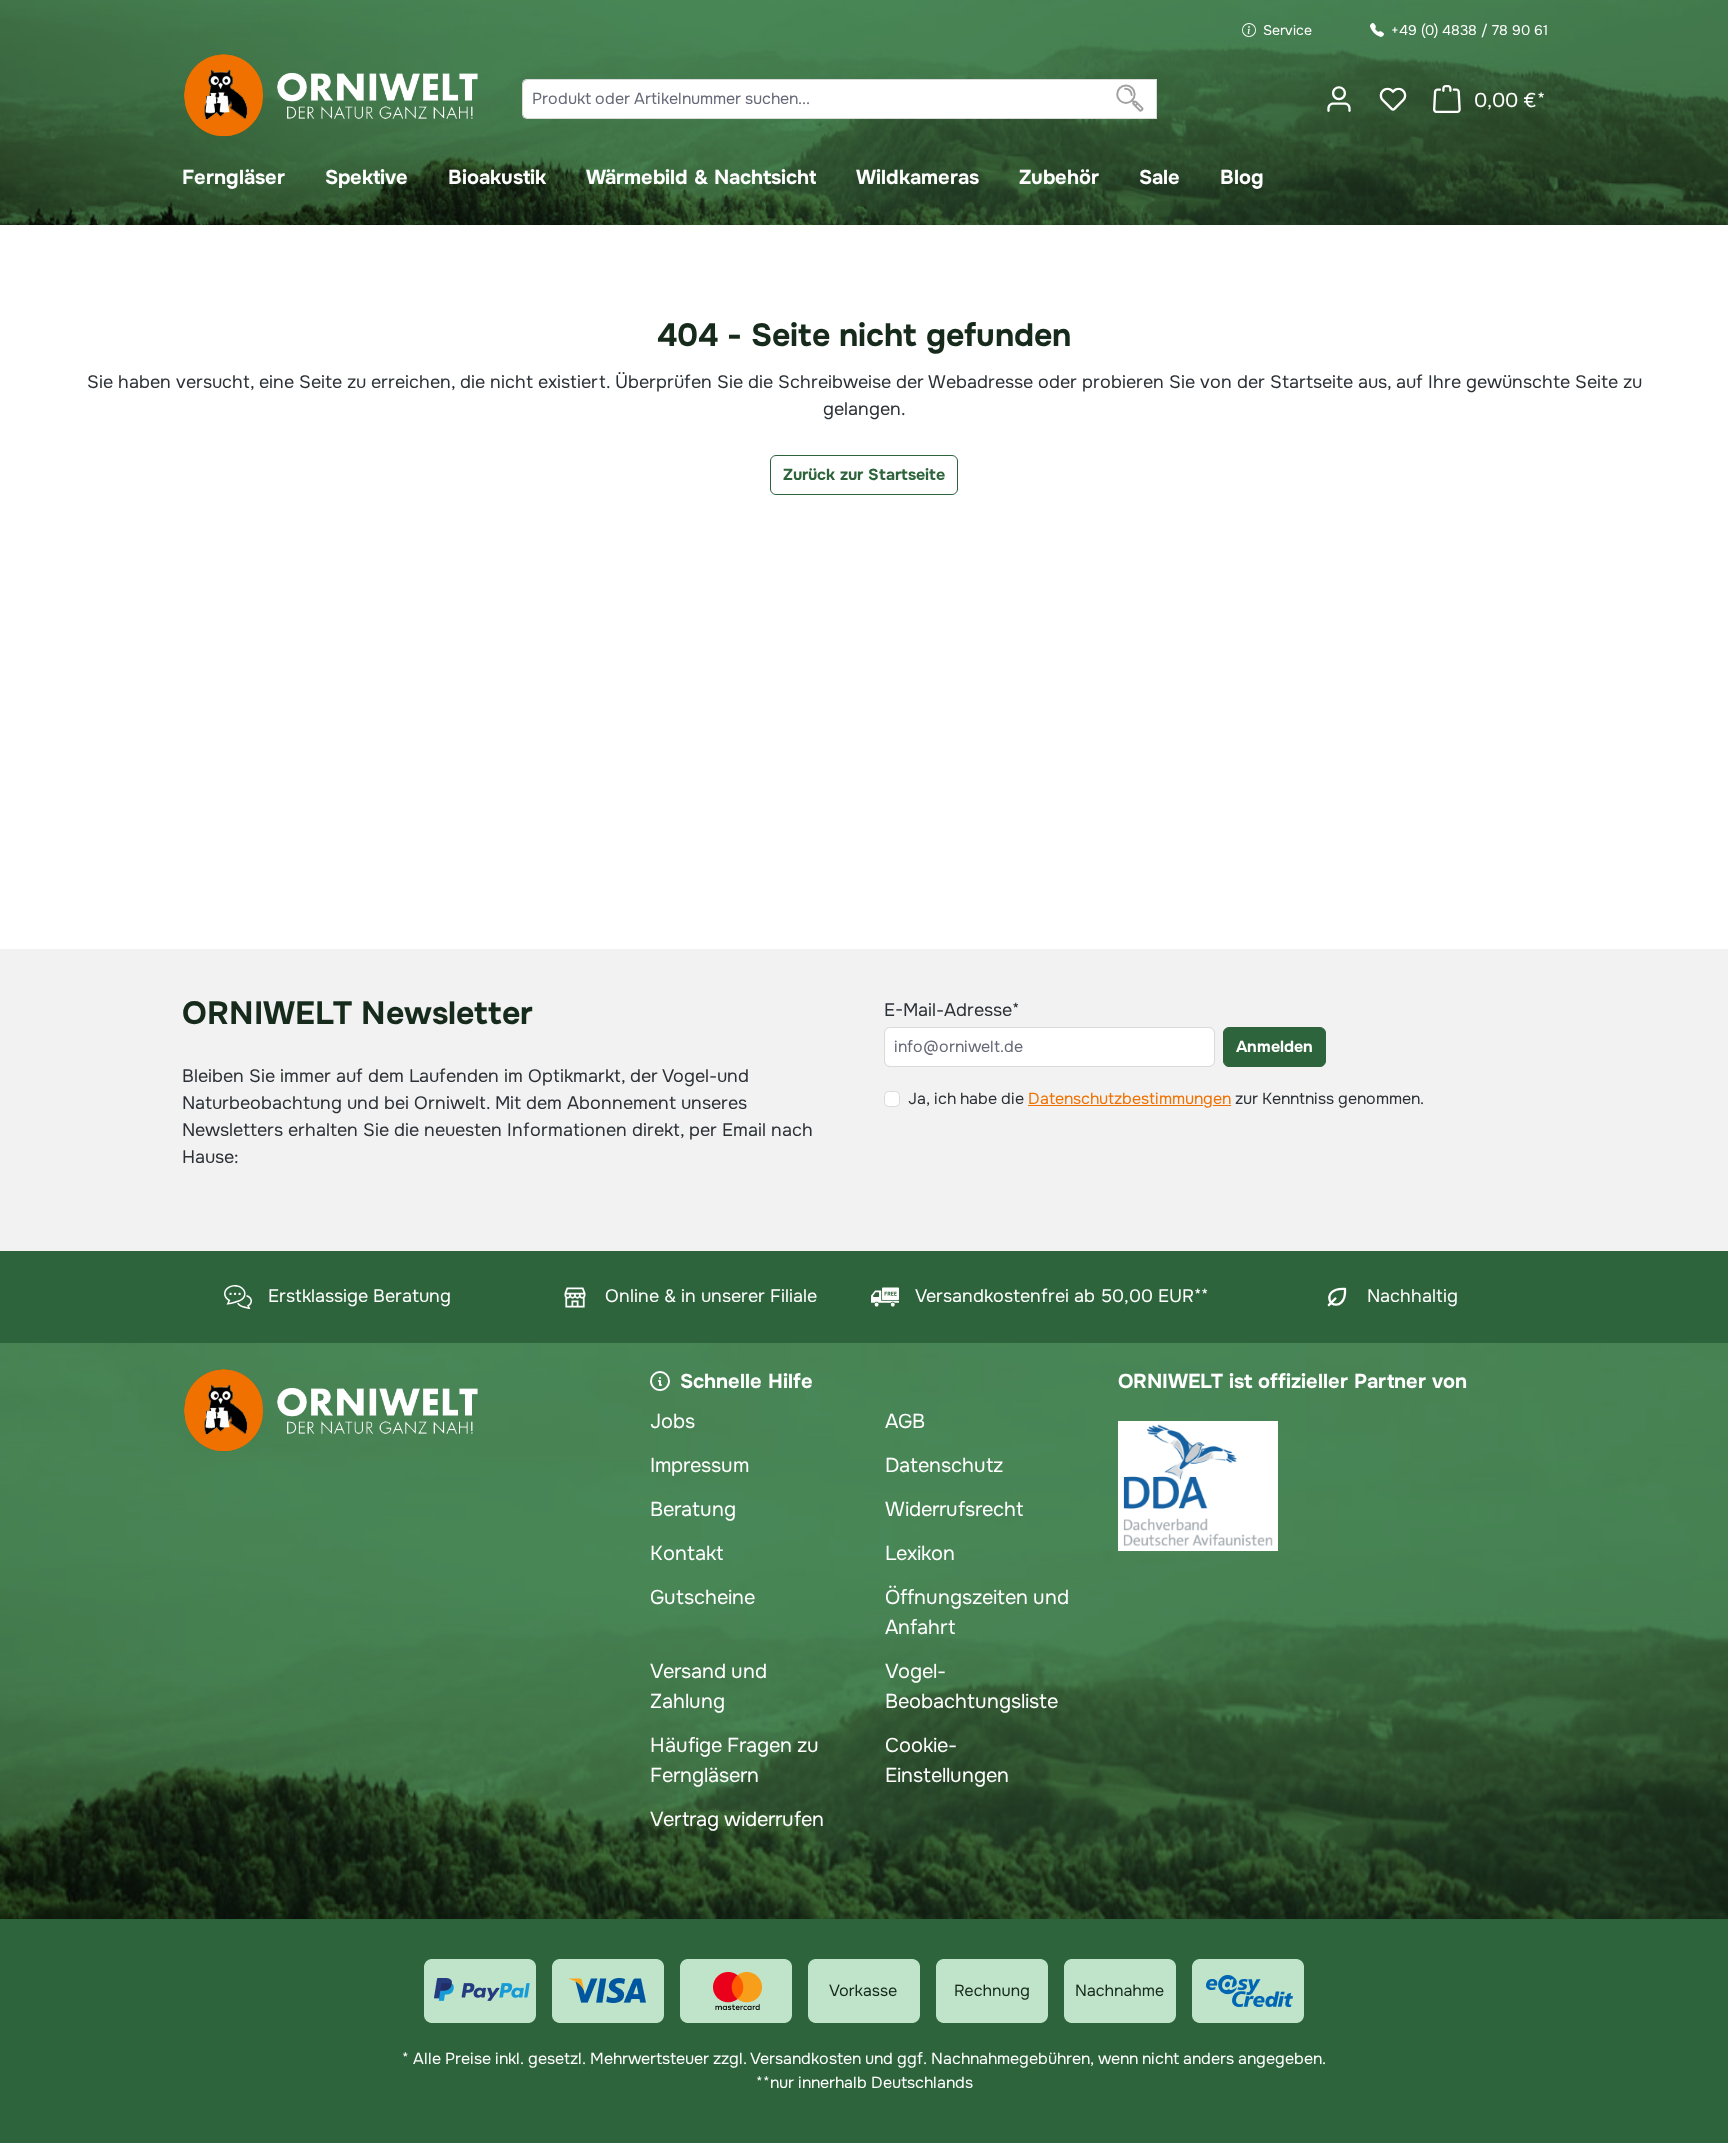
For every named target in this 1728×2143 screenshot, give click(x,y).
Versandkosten (805, 2058)
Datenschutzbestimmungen (1129, 1098)
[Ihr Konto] (1339, 99)
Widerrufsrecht (954, 1509)
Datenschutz (944, 1465)
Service (1287, 30)
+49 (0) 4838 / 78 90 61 (1469, 30)
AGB (905, 1421)
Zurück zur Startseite (864, 474)
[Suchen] (1130, 99)
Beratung (693, 1509)
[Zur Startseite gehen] (332, 95)
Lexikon (920, 1553)
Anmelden (1274, 1046)
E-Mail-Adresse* (951, 1010)
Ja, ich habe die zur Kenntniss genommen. (1166, 1098)
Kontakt (686, 1553)
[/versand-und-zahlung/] (480, 1991)
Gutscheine (702, 1597)
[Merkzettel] (1393, 99)
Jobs (672, 1421)
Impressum (699, 1465)
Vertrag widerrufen (737, 1819)
